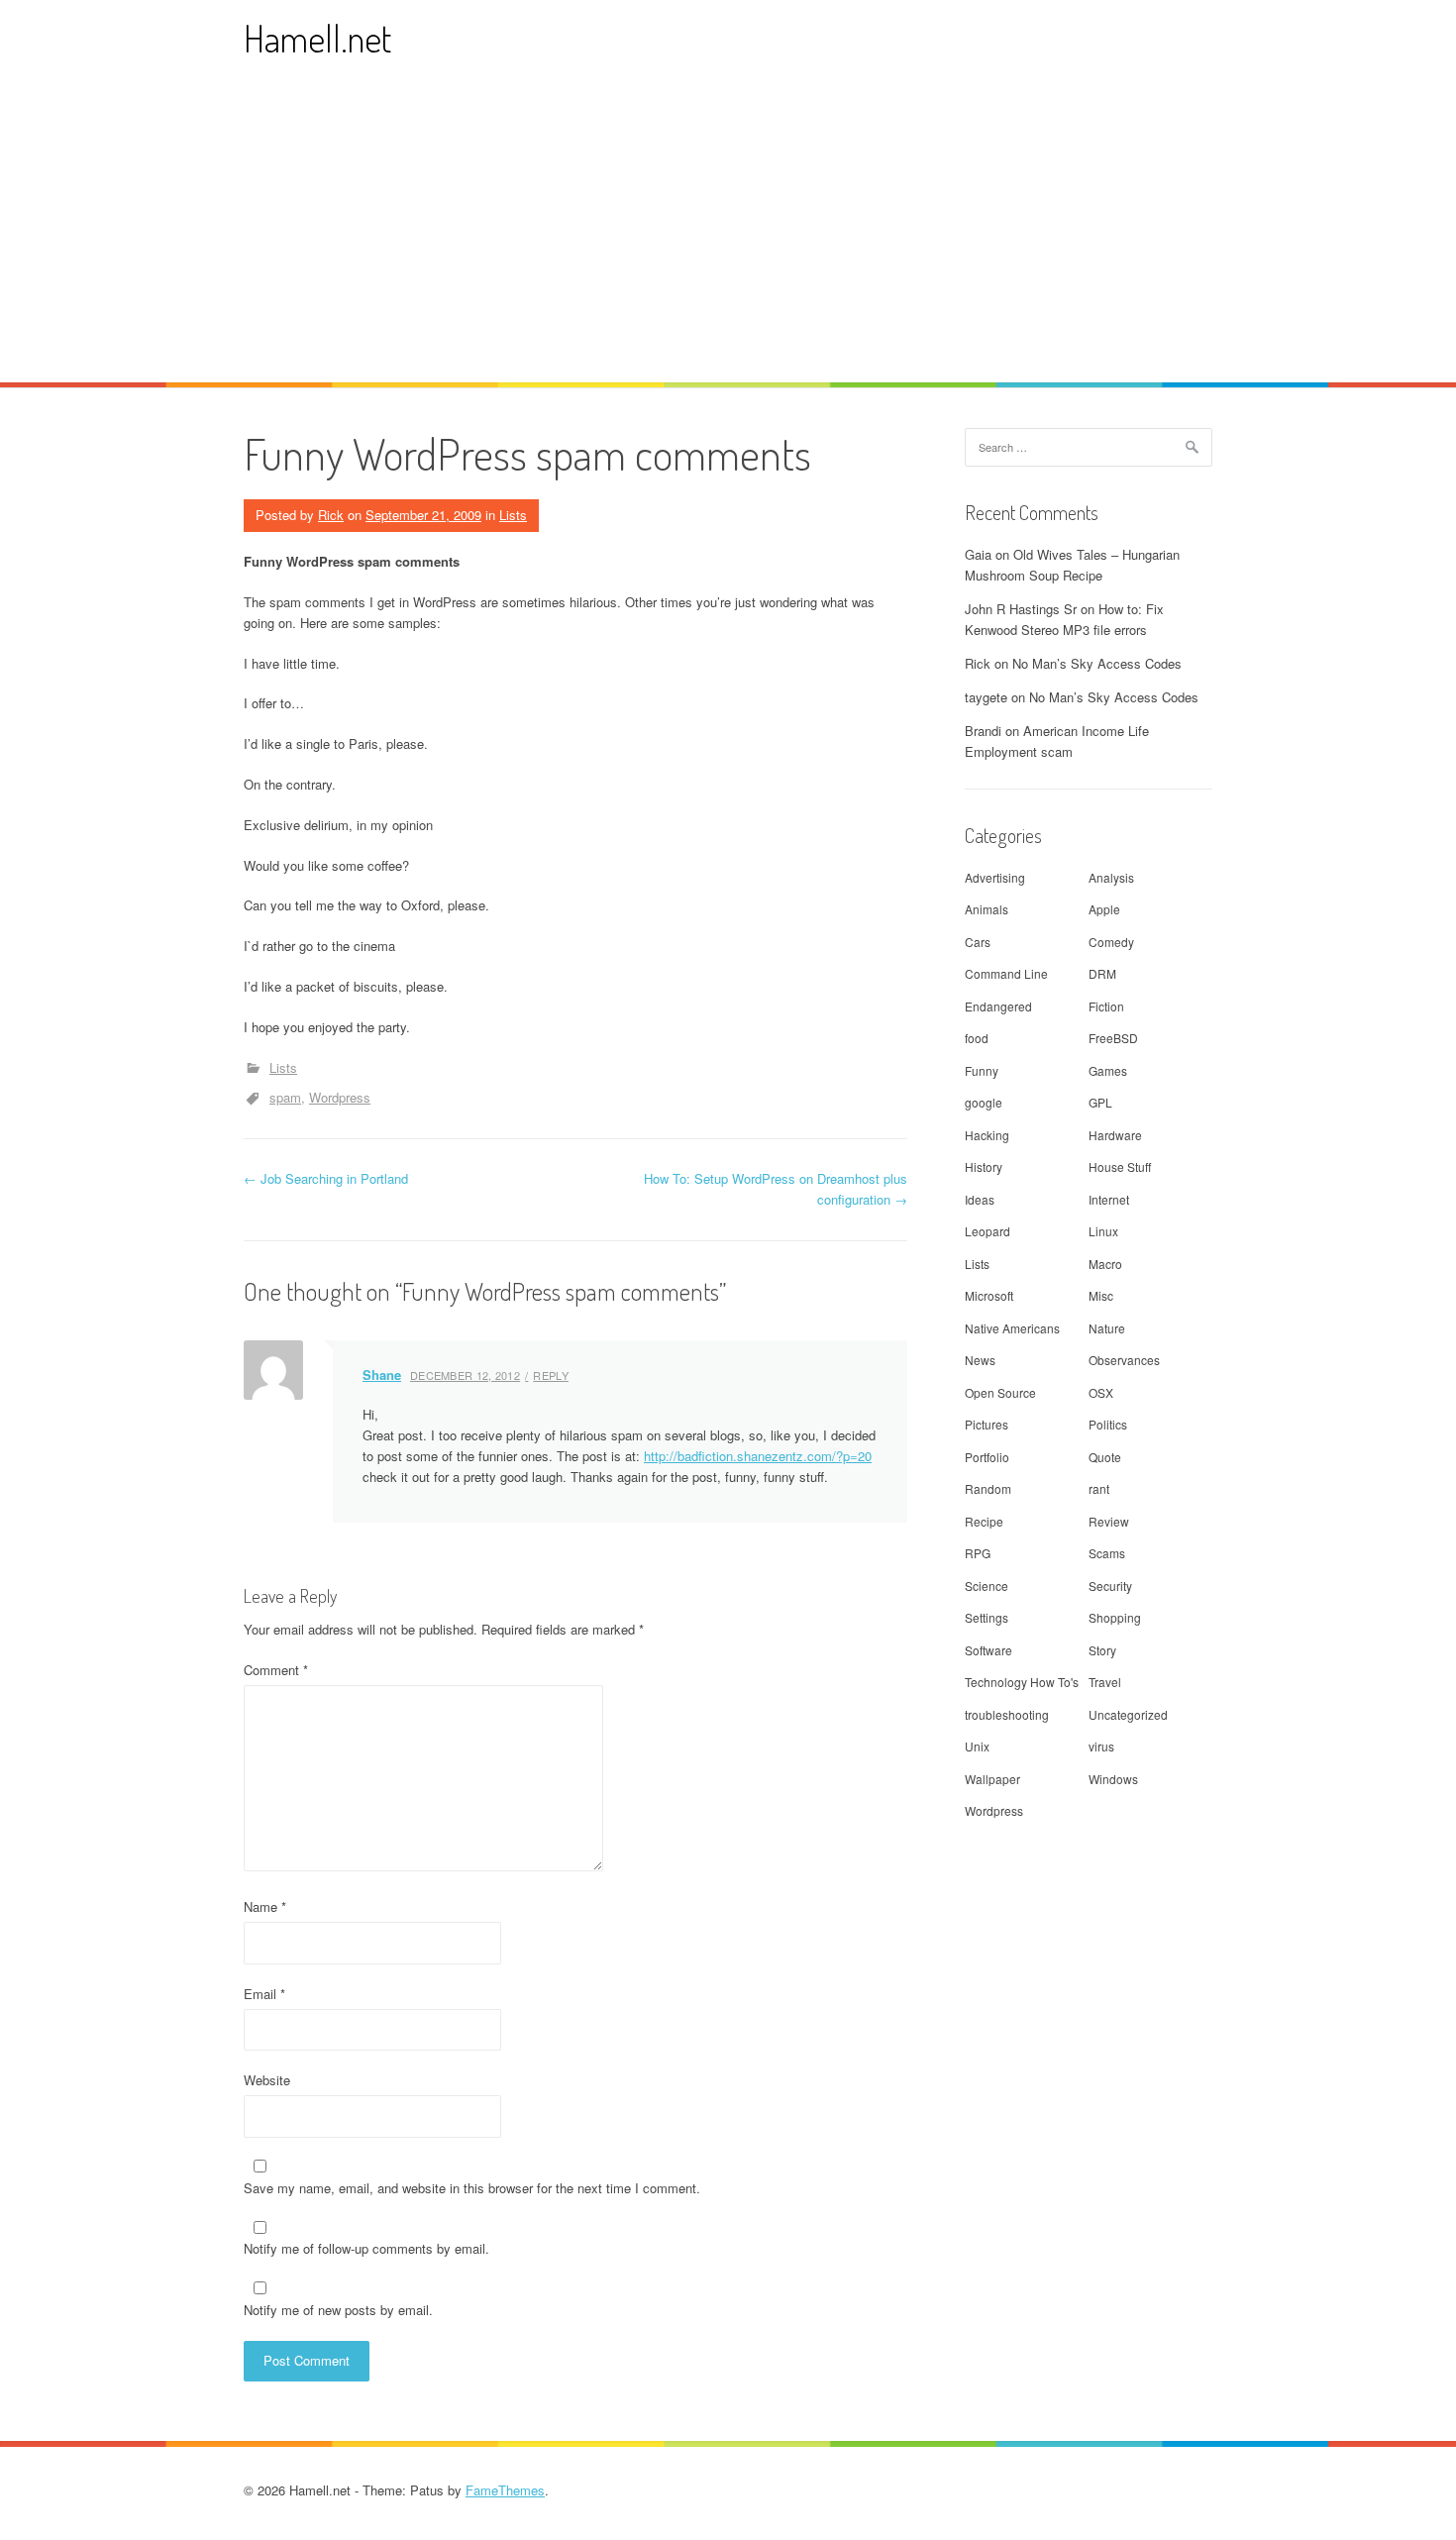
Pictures (987, 1424)
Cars (978, 942)
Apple (1104, 909)
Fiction (1106, 1006)
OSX (1101, 1392)
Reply (551, 1375)
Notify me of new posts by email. (338, 2310)
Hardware (1115, 1135)
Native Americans (1012, 1328)
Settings (987, 1617)
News (980, 1360)
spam (285, 1097)
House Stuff (1120, 1166)
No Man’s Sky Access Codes (1097, 663)
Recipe (984, 1521)
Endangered (998, 1006)
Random (988, 1488)
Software (988, 1650)
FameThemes (505, 2490)
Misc (1101, 1295)
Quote (1105, 1457)
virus (1101, 1746)
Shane (382, 1375)
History (984, 1166)
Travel (1105, 1682)
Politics (1108, 1424)
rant (1099, 1488)
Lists (513, 515)
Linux (1103, 1231)
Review (1109, 1521)
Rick (331, 515)
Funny (982, 1070)
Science (987, 1586)
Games (1108, 1070)
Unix (977, 1746)
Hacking (987, 1135)
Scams (1107, 1553)
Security (1110, 1586)
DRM (1102, 973)
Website (267, 2080)
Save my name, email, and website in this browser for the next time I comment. (472, 2188)
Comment (276, 1670)
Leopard (988, 1231)
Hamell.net (317, 38)
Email (264, 1994)
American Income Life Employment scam (1057, 741)
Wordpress (340, 1097)
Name (265, 1906)
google (984, 1102)
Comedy (1111, 942)
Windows (1113, 1779)
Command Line (1006, 973)
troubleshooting (1007, 1714)
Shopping (1115, 1617)
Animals (987, 909)
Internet (1109, 1199)
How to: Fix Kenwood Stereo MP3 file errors (1064, 619)
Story (1102, 1650)
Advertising (995, 877)
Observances (1124, 1360)
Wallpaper (992, 1779)
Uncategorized (1128, 1714)
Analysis (1111, 877)
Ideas (980, 1199)
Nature (1107, 1328)
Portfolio (987, 1457)
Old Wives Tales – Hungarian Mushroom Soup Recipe (1072, 565)
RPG (978, 1553)
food (977, 1038)
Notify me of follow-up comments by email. (366, 2248)
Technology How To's (1022, 1682)
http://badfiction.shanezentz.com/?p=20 (758, 1456)
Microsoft (989, 1295)
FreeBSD (1113, 1038)
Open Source (1000, 1392)
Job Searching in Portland (326, 1178)
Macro (1105, 1264)
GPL (1100, 1102)
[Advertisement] (728, 234)
